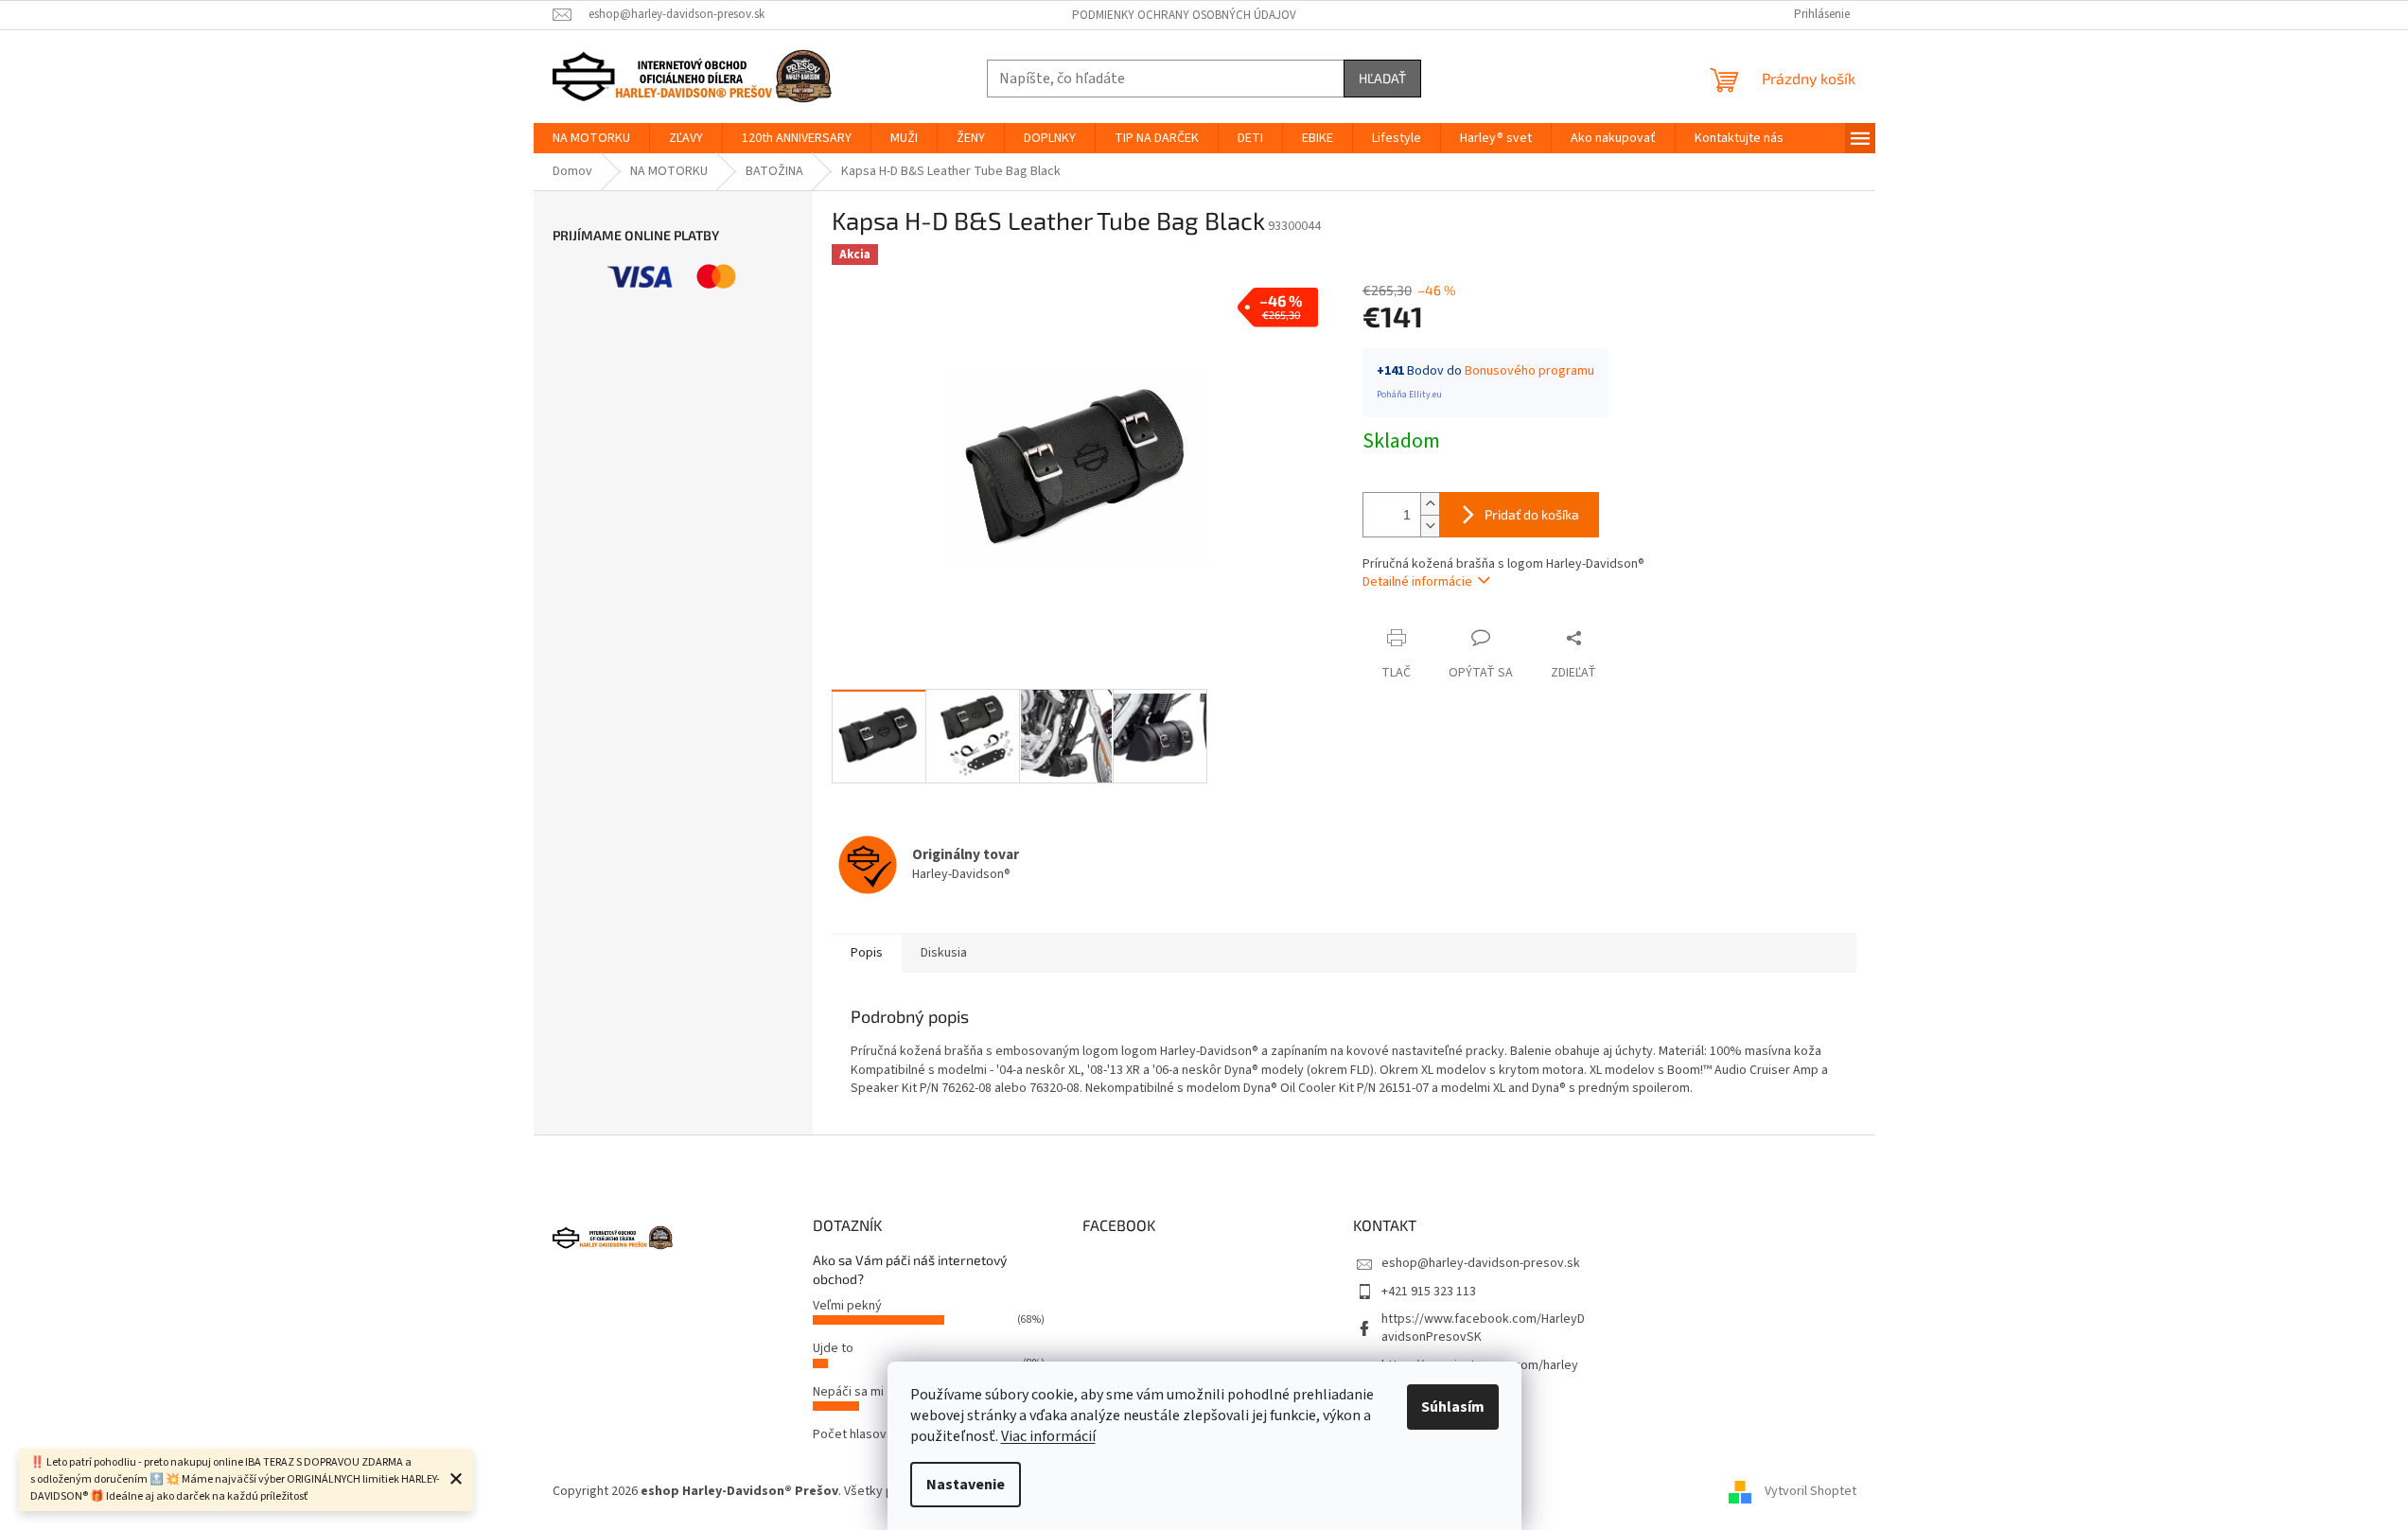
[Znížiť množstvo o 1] (1430, 526)
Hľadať (1382, 78)
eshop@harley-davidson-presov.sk (1481, 1263)
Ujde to (833, 1348)
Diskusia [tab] (944, 953)
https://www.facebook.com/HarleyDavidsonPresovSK (1483, 1328)
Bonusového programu (1529, 371)
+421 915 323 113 (1429, 1292)
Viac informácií (1048, 1436)
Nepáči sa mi (848, 1392)
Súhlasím (1453, 1407)
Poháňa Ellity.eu (1409, 395)
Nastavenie (966, 1485)
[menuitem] (591, 138)
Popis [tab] (867, 953)
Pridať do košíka (1532, 514)
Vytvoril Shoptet (1810, 1491)
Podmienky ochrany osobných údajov (1184, 15)
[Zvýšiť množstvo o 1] (1430, 504)
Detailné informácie (1417, 582)
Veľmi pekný (847, 1306)
